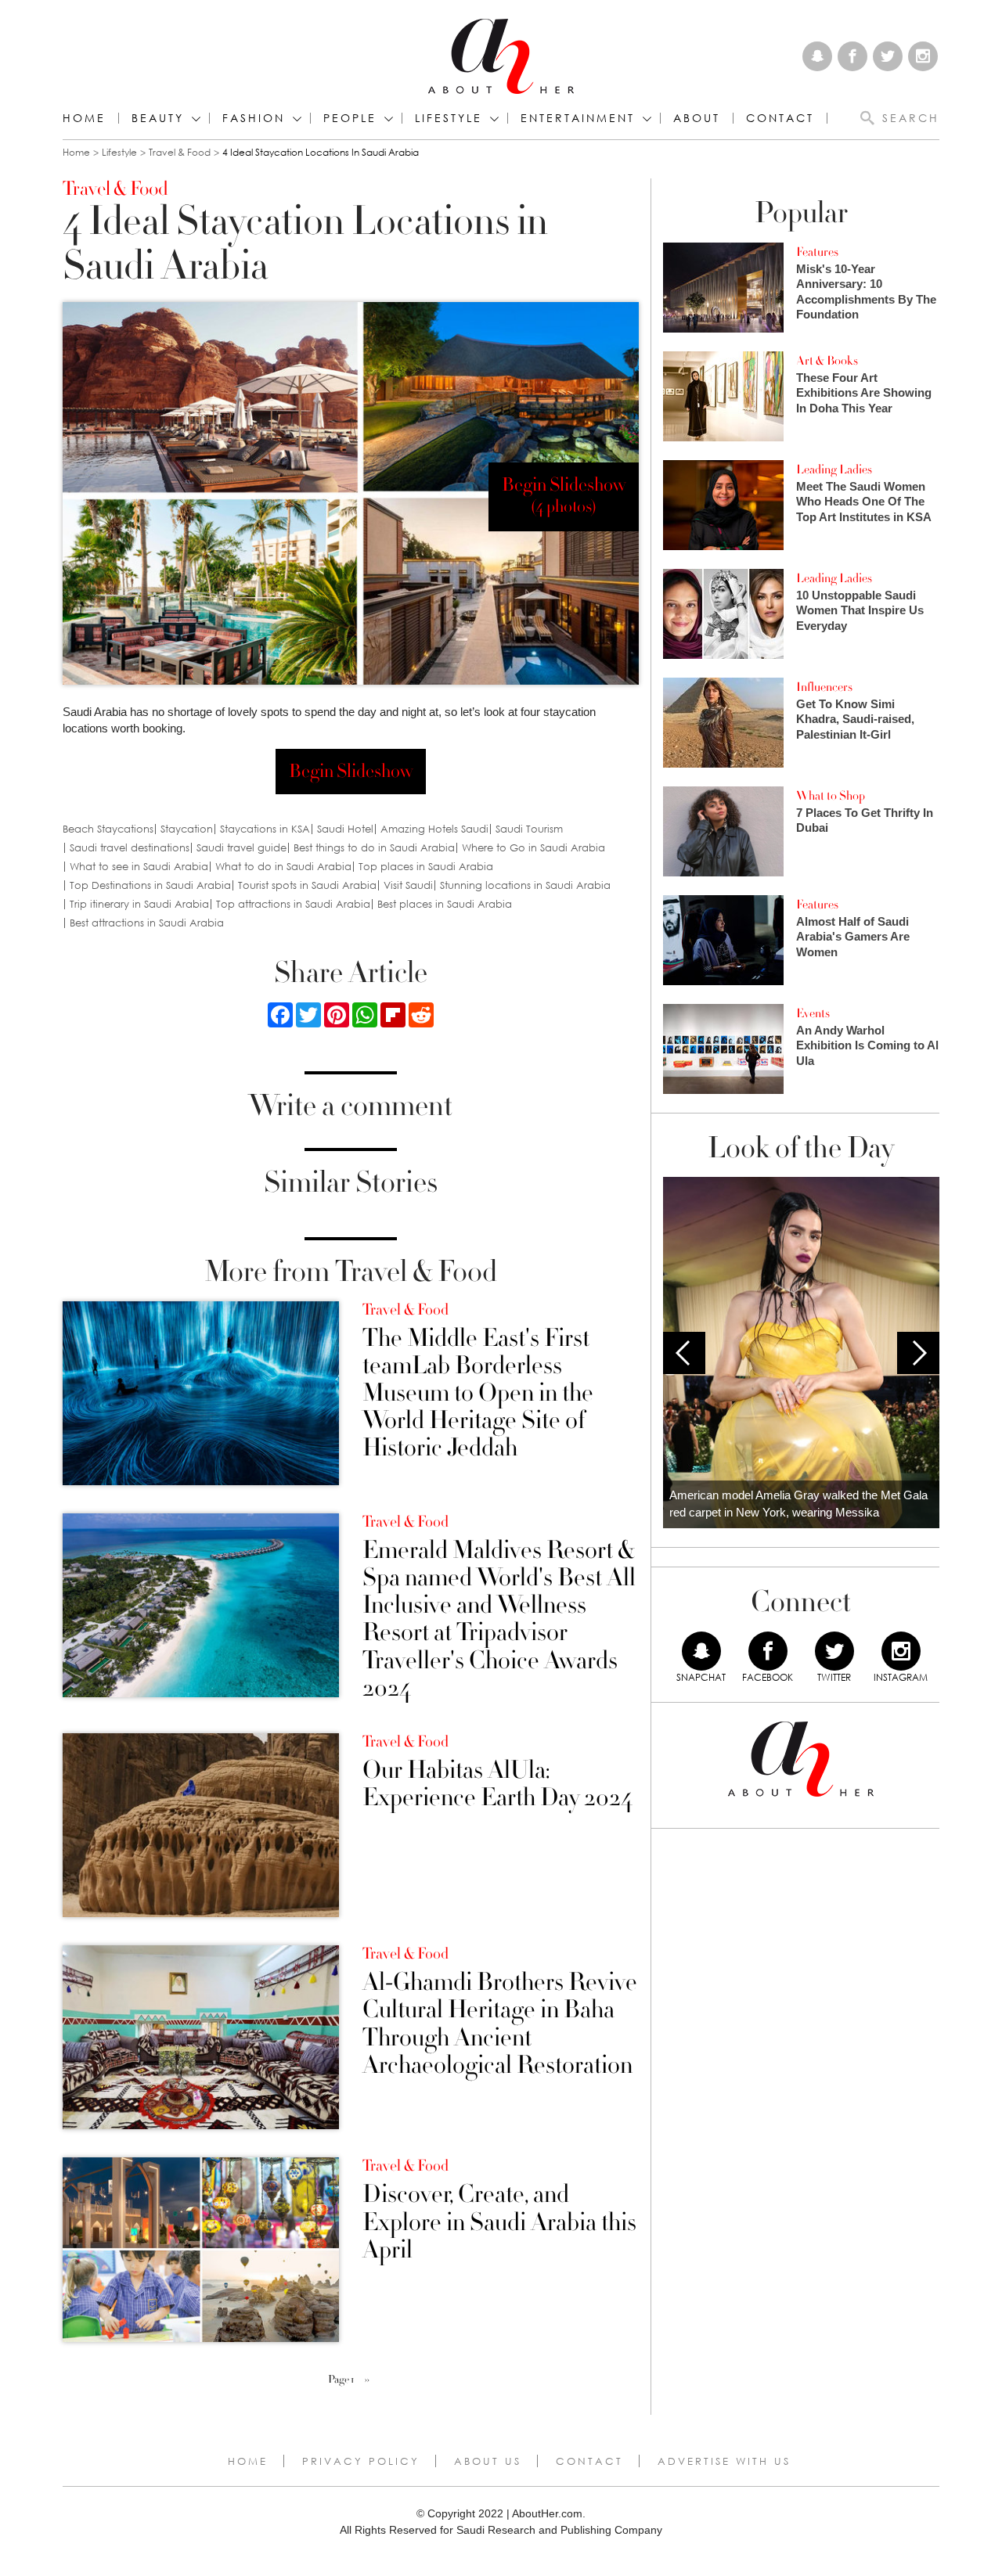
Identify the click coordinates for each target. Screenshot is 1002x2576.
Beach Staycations (108, 829)
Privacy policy (361, 2461)
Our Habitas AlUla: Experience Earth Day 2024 (497, 1784)
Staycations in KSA (265, 829)
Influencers (824, 687)
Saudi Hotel (345, 829)
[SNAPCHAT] (701, 1651)
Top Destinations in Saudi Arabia (150, 885)
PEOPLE (350, 118)
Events (813, 1013)
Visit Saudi (408, 885)
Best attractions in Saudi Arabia (147, 923)
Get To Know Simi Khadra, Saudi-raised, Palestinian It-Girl (855, 719)
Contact (589, 2461)
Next (918, 1353)
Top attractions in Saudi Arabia (293, 904)
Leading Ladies (834, 470)
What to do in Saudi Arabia (283, 867)
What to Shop (831, 796)
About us (488, 2461)
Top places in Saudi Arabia (426, 867)
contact (780, 118)
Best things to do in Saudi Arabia (374, 848)
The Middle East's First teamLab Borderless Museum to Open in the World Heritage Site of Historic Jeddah (478, 1394)
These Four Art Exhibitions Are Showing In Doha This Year (864, 393)
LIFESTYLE (449, 118)
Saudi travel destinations (130, 848)
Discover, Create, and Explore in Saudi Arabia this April (499, 2222)
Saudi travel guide (241, 848)
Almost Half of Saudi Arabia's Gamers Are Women (853, 937)
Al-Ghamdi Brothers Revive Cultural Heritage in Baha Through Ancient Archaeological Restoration (500, 2024)
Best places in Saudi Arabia (445, 904)
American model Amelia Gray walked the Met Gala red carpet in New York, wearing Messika (798, 1504)
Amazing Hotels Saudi (434, 829)
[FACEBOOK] (768, 1651)
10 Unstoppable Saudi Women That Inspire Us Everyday (860, 610)
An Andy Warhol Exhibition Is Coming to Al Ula (867, 1045)
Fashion (254, 118)
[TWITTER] (834, 1651)
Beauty (158, 118)
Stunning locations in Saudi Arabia (525, 885)
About (697, 118)
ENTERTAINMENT (578, 118)
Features (817, 252)
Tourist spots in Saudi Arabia (307, 885)
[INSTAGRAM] (901, 1651)
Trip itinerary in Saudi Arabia (139, 904)
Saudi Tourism (529, 829)
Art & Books (827, 361)
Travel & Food (180, 152)
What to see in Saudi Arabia (139, 867)
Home (84, 118)
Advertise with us (724, 2461)
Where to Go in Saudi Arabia (533, 848)
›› (367, 2380)
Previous (684, 1353)
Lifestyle (119, 152)
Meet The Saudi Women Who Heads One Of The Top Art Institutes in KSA (864, 502)
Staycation (187, 829)
